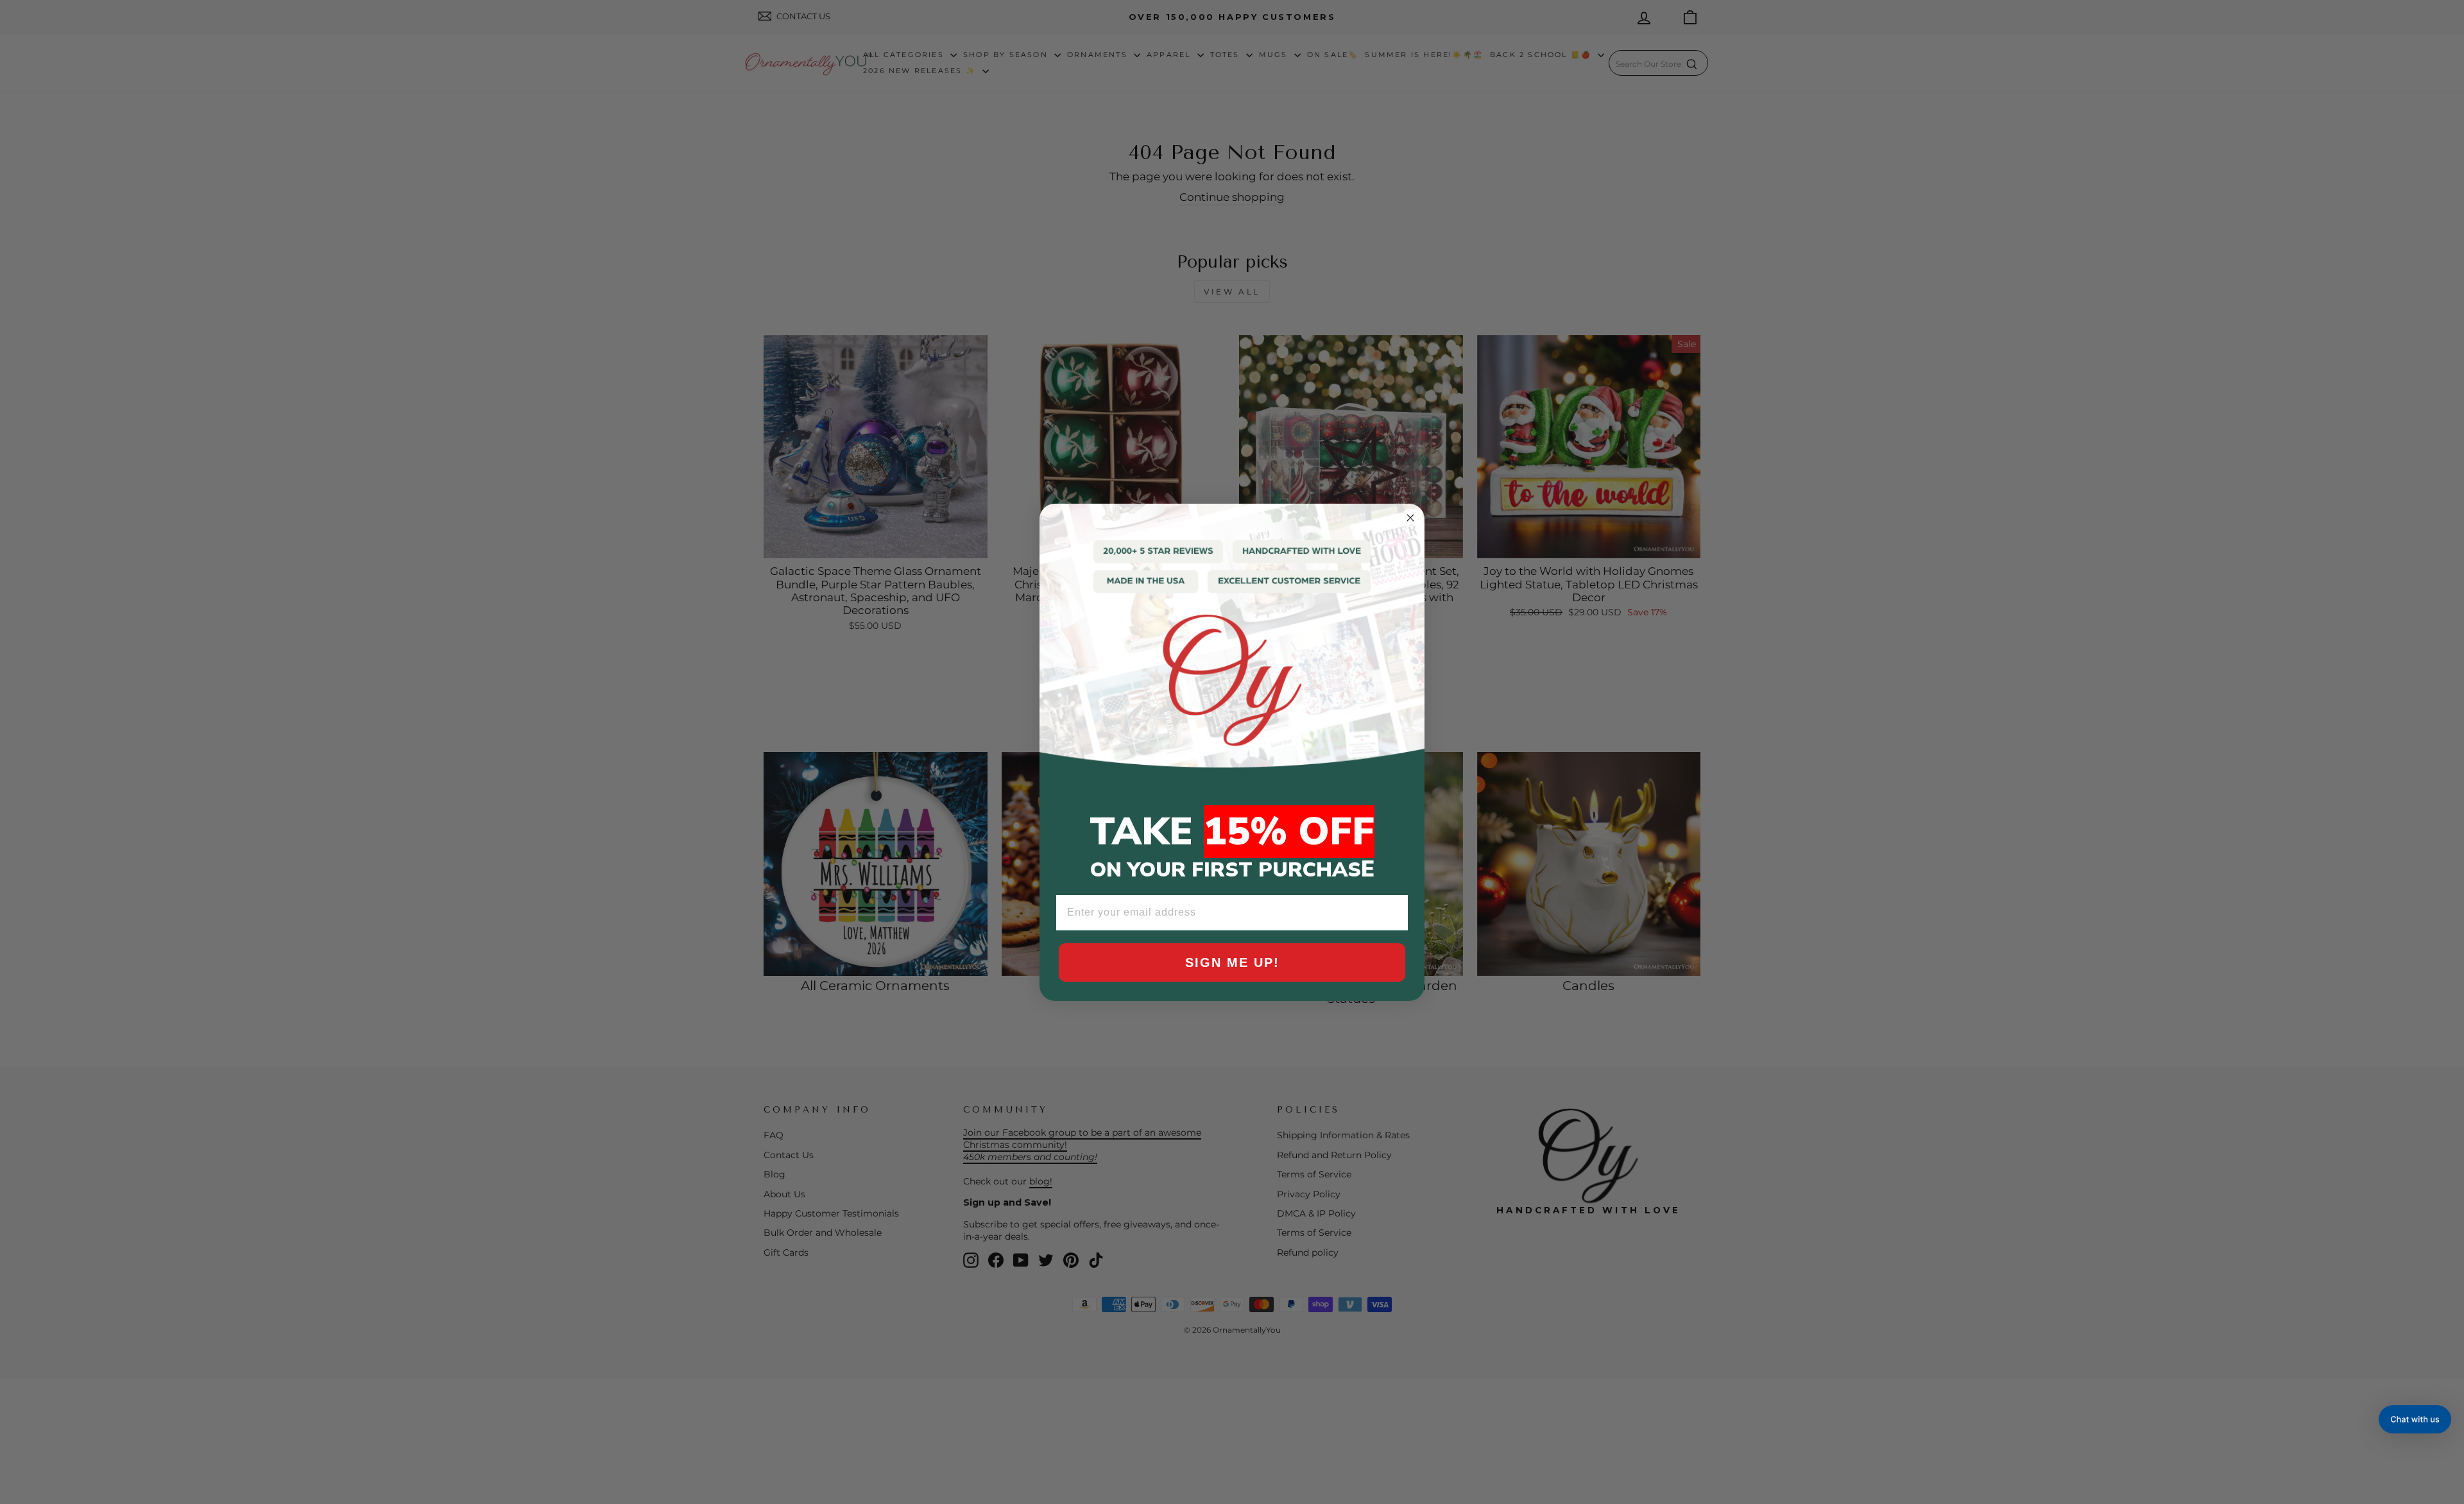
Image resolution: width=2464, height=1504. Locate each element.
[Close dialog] (1410, 518)
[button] (2415, 1419)
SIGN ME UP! (1232, 962)
